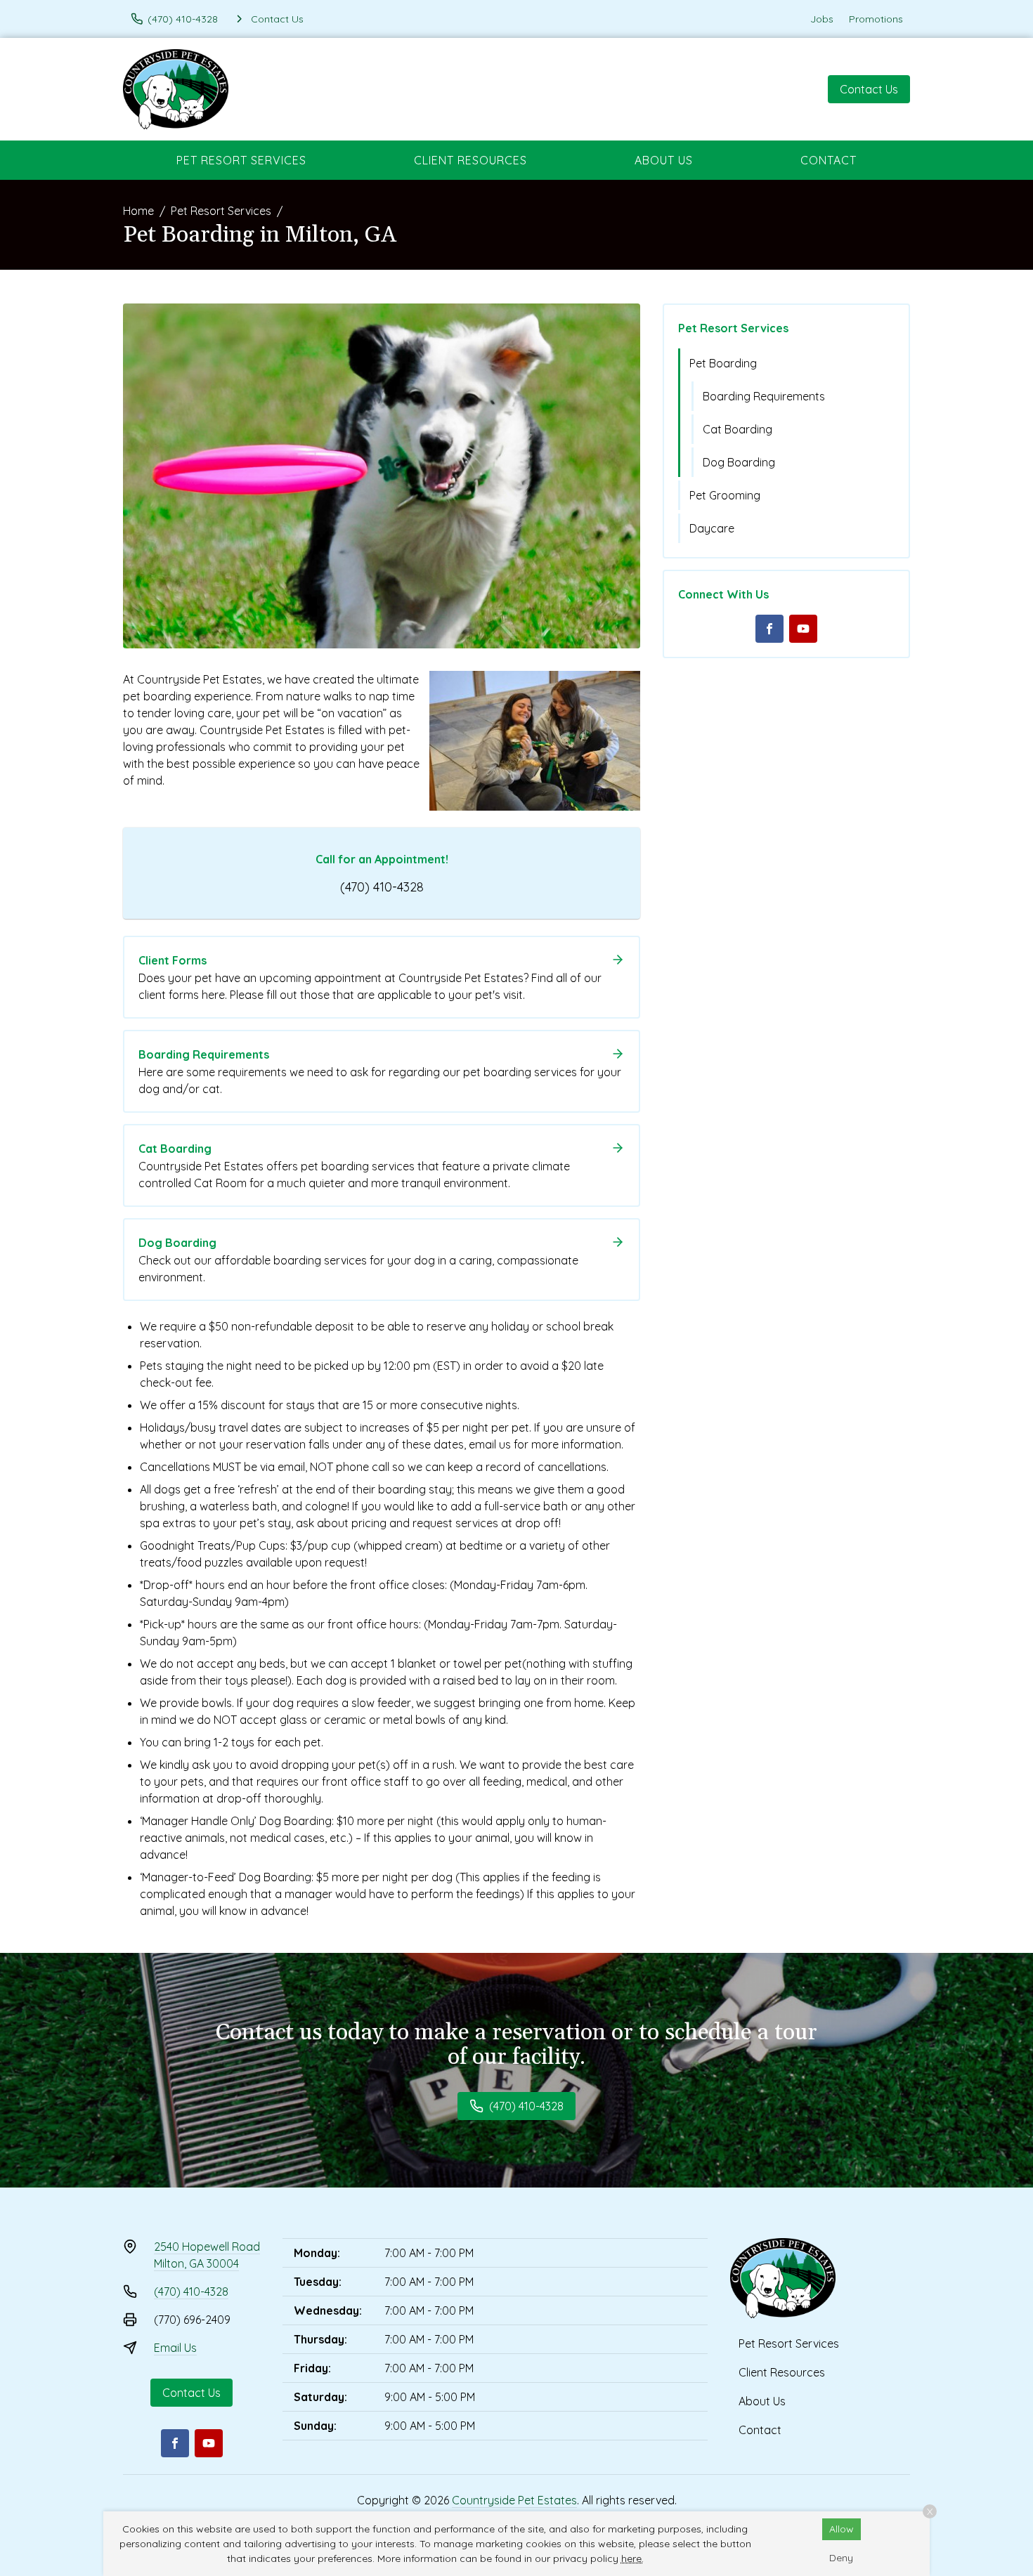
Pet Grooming (725, 495)
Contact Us (869, 89)
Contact (829, 160)
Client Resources (470, 160)
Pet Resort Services (241, 160)
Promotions (876, 19)
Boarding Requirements (764, 396)
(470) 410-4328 (382, 887)
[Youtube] (803, 629)
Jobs (822, 19)
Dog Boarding (739, 462)
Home (138, 211)
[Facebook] (769, 629)
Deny (841, 2558)
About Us (664, 160)
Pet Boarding (723, 363)
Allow (842, 2529)
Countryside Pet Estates (514, 2500)
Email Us (175, 2348)
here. (632, 2558)
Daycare (712, 528)
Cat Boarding (738, 429)
